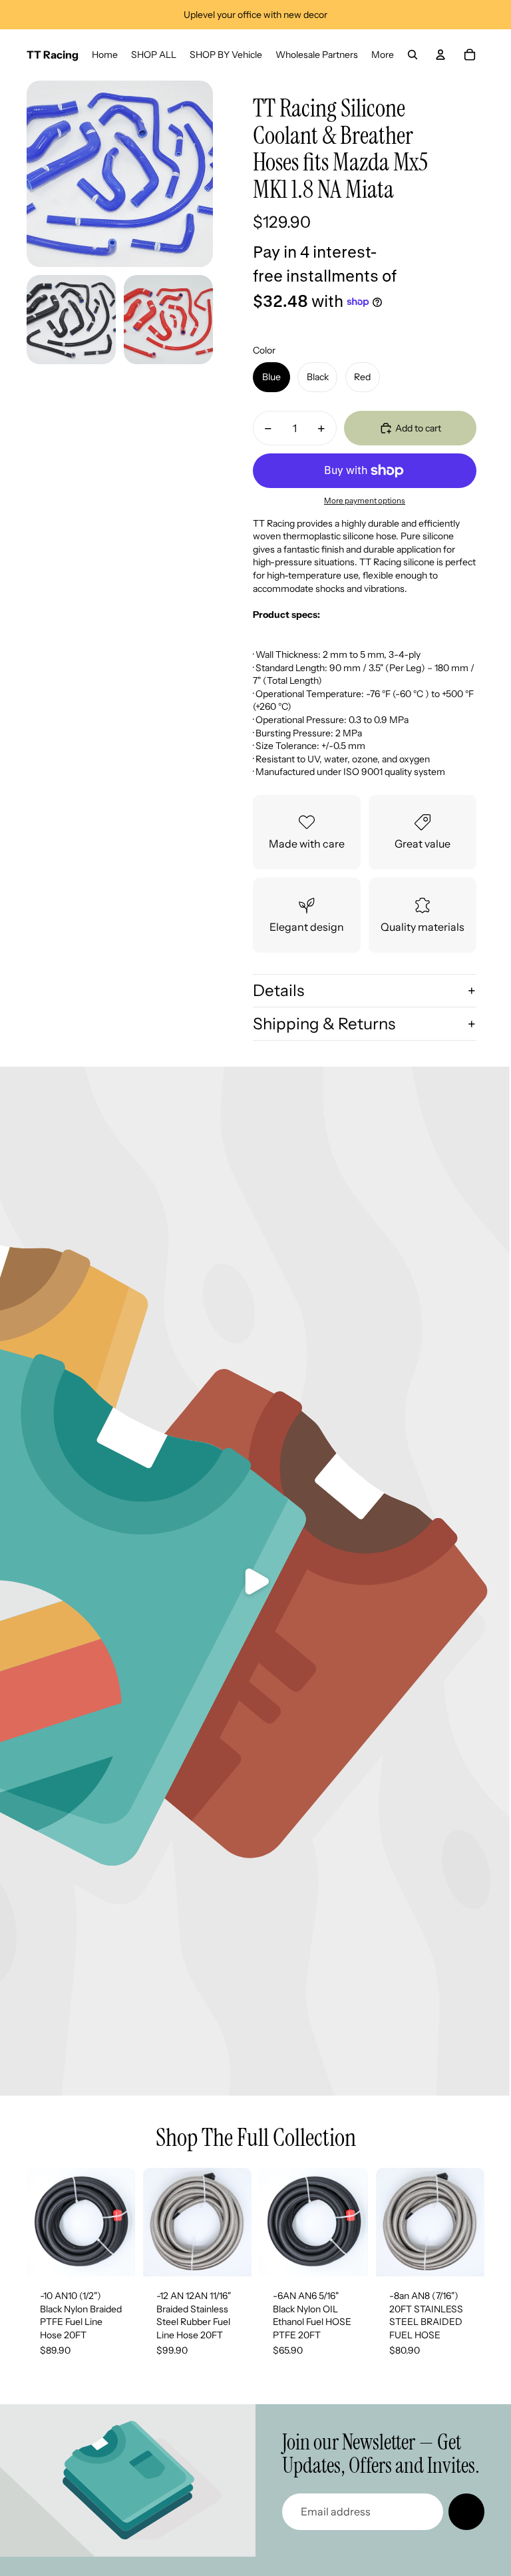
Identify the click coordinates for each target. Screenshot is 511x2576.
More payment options (365, 501)
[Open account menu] (440, 55)
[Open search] (413, 55)
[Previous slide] (37, 2222)
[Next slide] (125, 2222)
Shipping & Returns (324, 1024)
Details (278, 990)
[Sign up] (466, 2511)
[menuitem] (383, 55)
